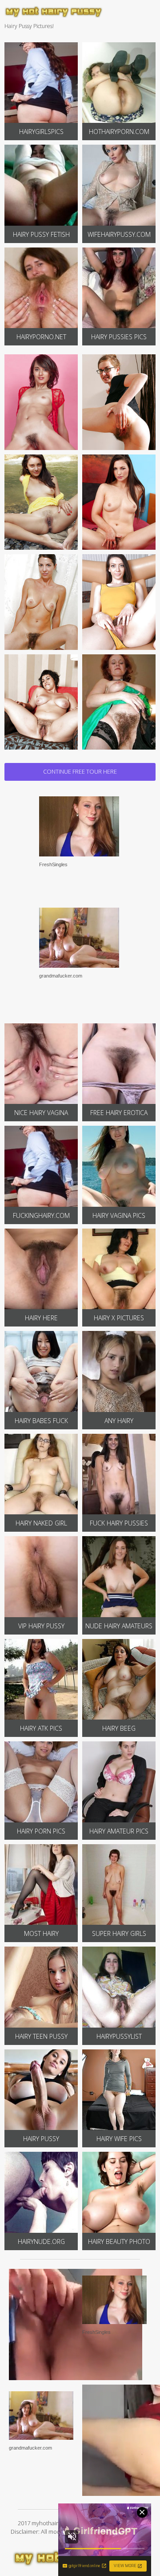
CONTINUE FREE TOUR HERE (80, 771)
